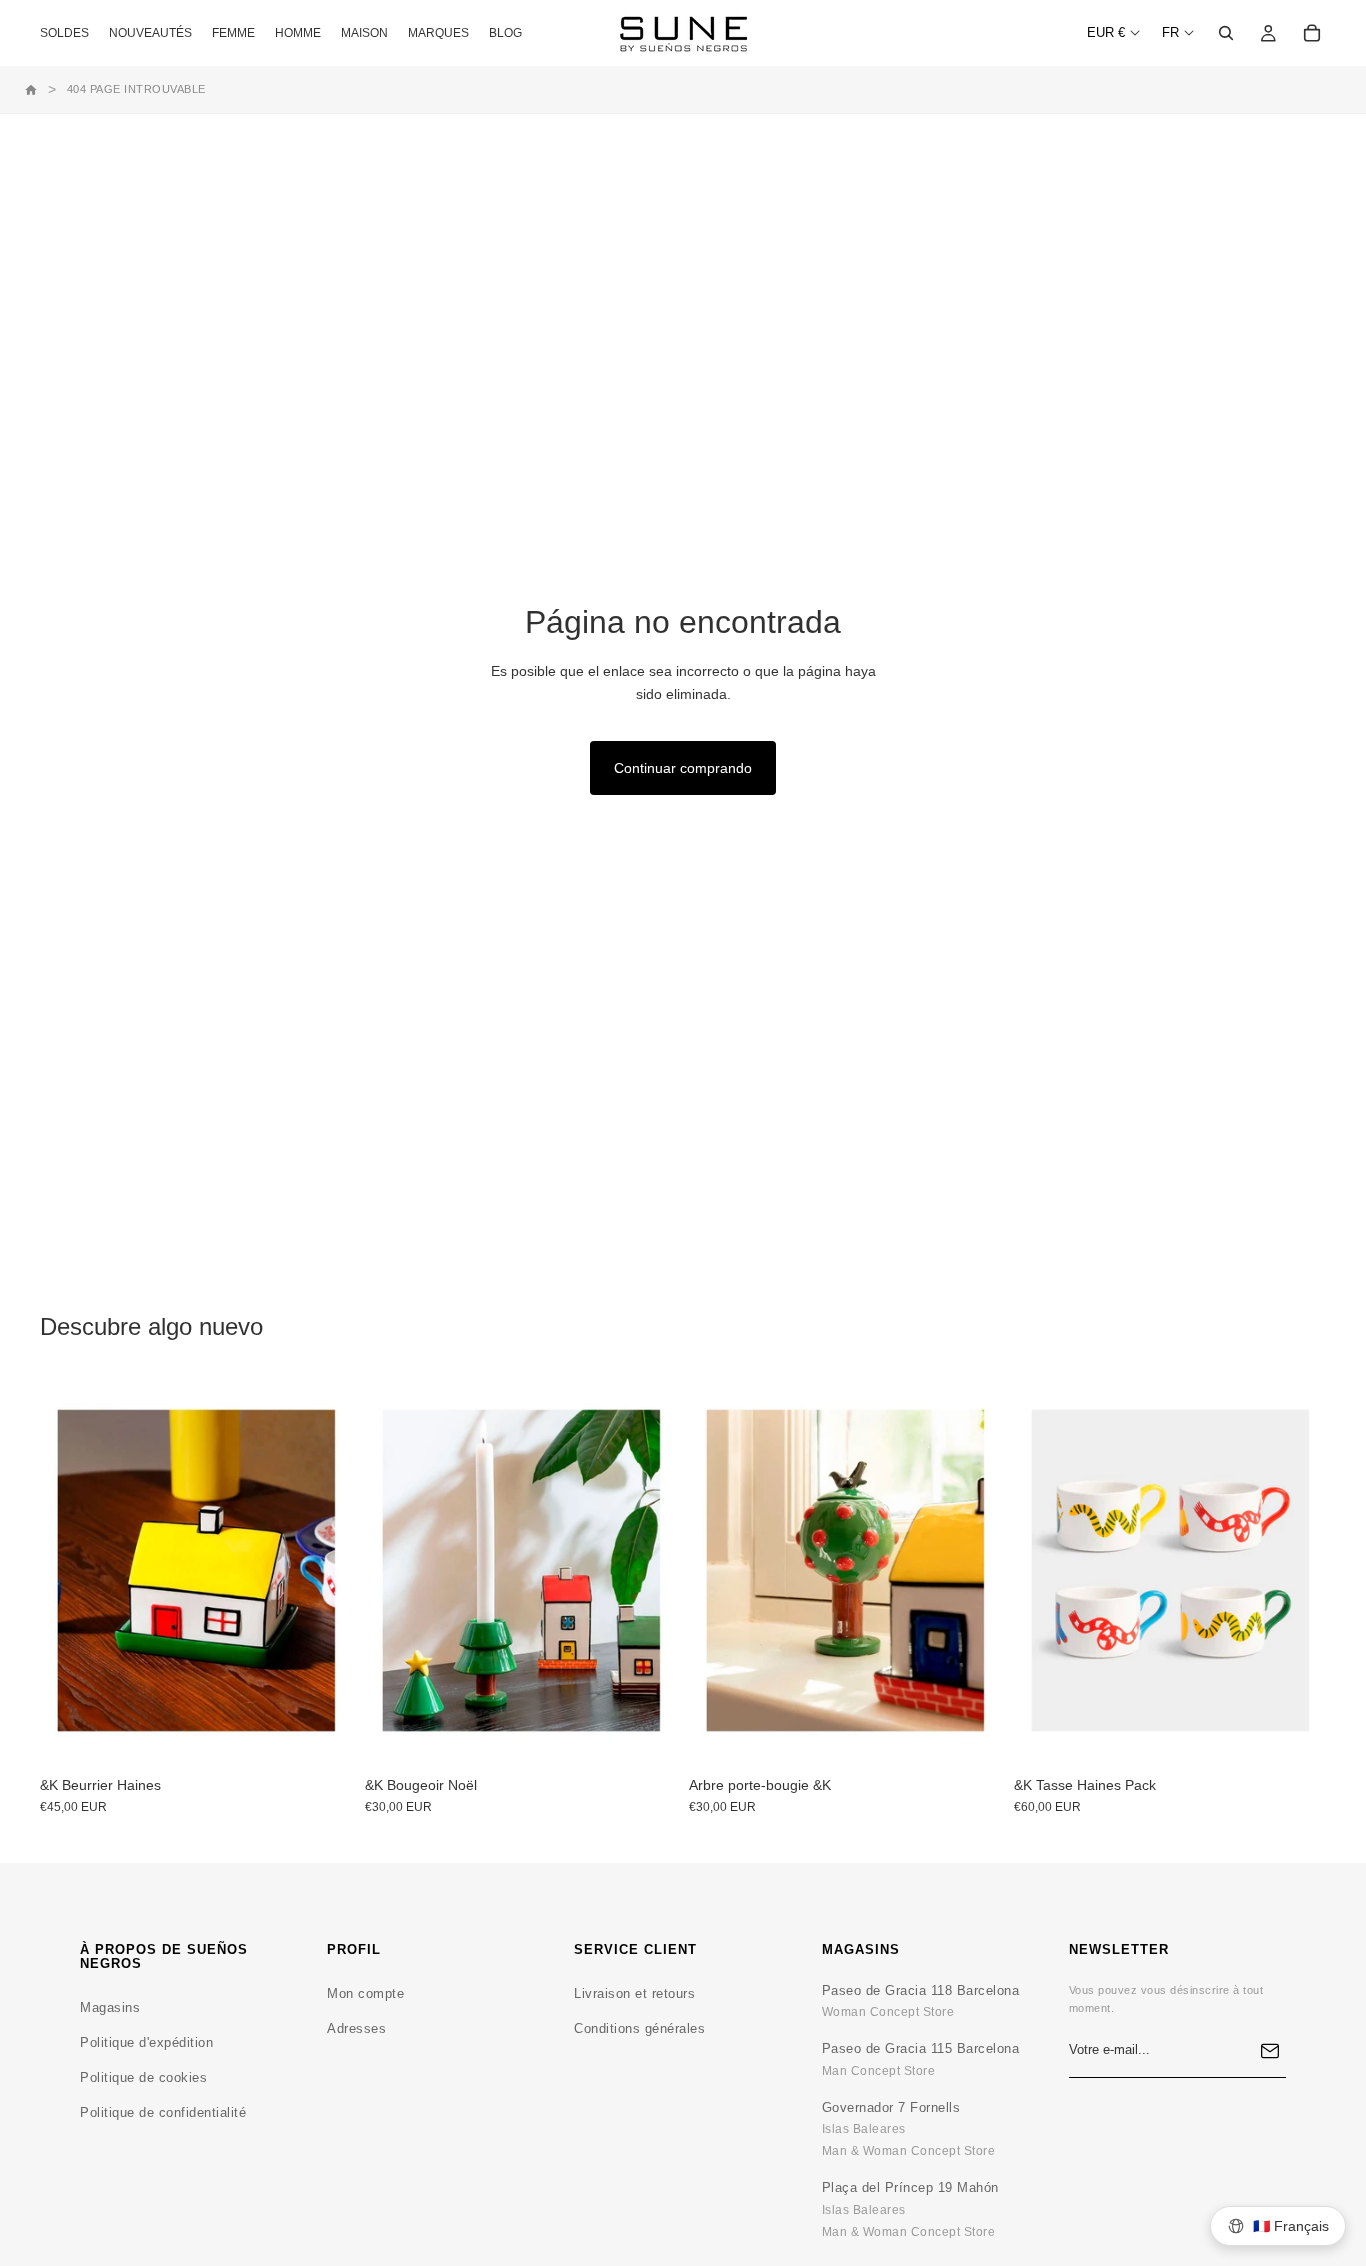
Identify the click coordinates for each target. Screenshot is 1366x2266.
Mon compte (365, 1993)
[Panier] (1312, 33)
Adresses (356, 2028)
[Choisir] (322, 1735)
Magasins (110, 2007)
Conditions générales (639, 2028)
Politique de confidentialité (163, 2112)
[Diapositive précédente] (395, 1570)
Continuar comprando (683, 768)
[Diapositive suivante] (647, 1570)
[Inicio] (31, 90)
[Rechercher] (1226, 33)
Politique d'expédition (146, 2042)
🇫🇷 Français (1291, 2226)
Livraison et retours (634, 1993)
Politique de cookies (143, 2077)
